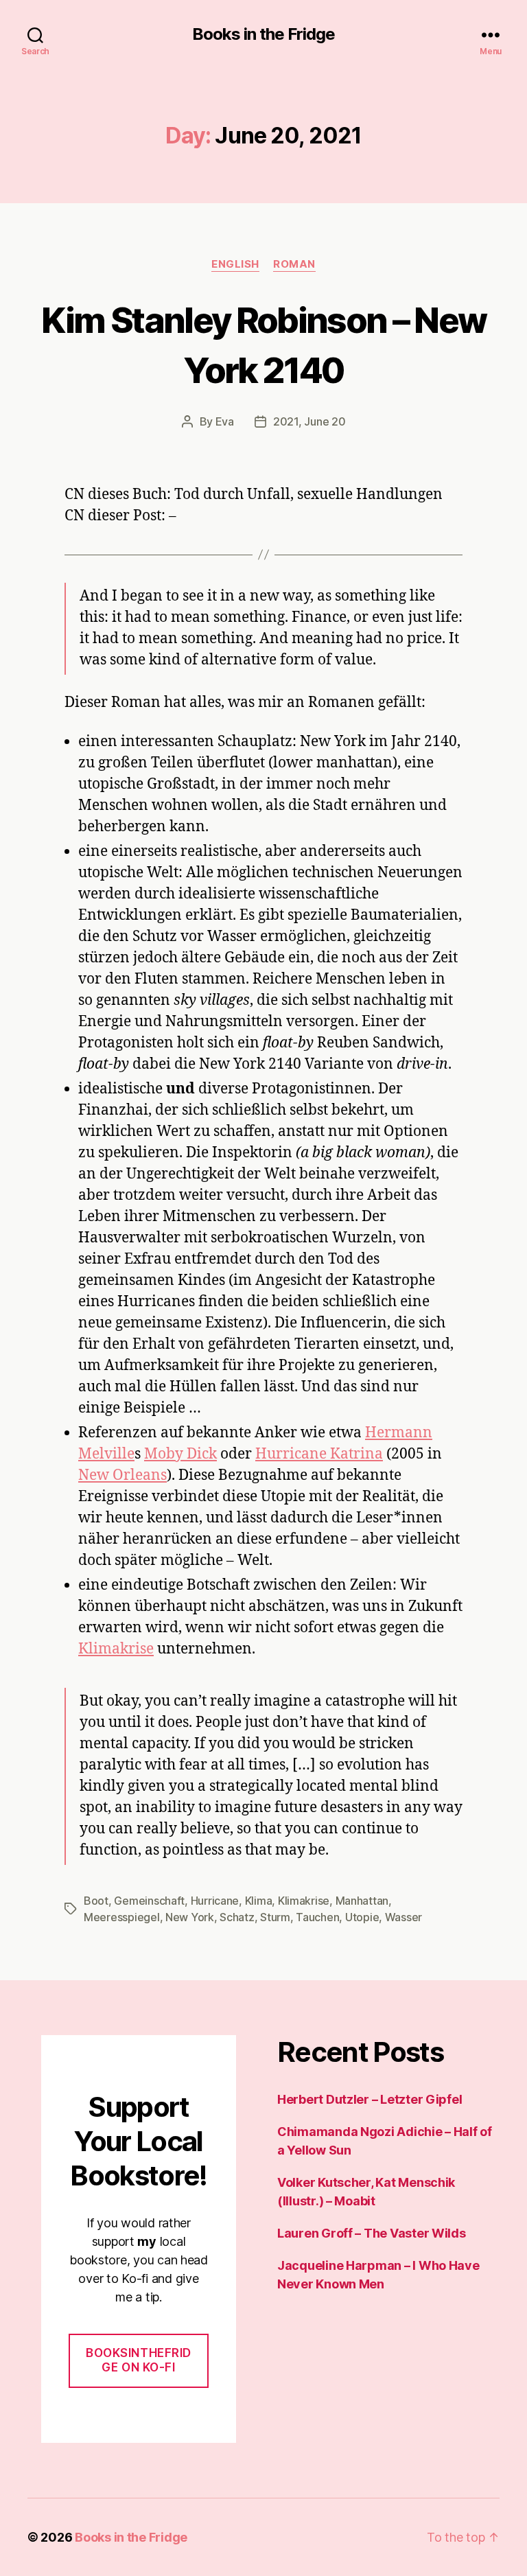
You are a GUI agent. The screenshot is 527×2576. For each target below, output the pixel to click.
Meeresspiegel (122, 1917)
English (235, 264)
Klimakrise (116, 1649)
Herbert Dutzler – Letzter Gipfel (370, 2099)
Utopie (362, 1917)
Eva (225, 421)
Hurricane (215, 1901)
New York (190, 1917)
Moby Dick (180, 1454)
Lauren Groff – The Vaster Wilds (372, 2233)
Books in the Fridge (263, 34)
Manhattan (362, 1901)
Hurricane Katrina (319, 1454)
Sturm (275, 1917)
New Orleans (122, 1475)
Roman (294, 264)
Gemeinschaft (149, 1901)
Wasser (403, 1917)
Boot (96, 1901)
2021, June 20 (309, 421)
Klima (259, 1901)
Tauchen (317, 1917)
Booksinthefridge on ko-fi (139, 2360)
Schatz (237, 1917)
